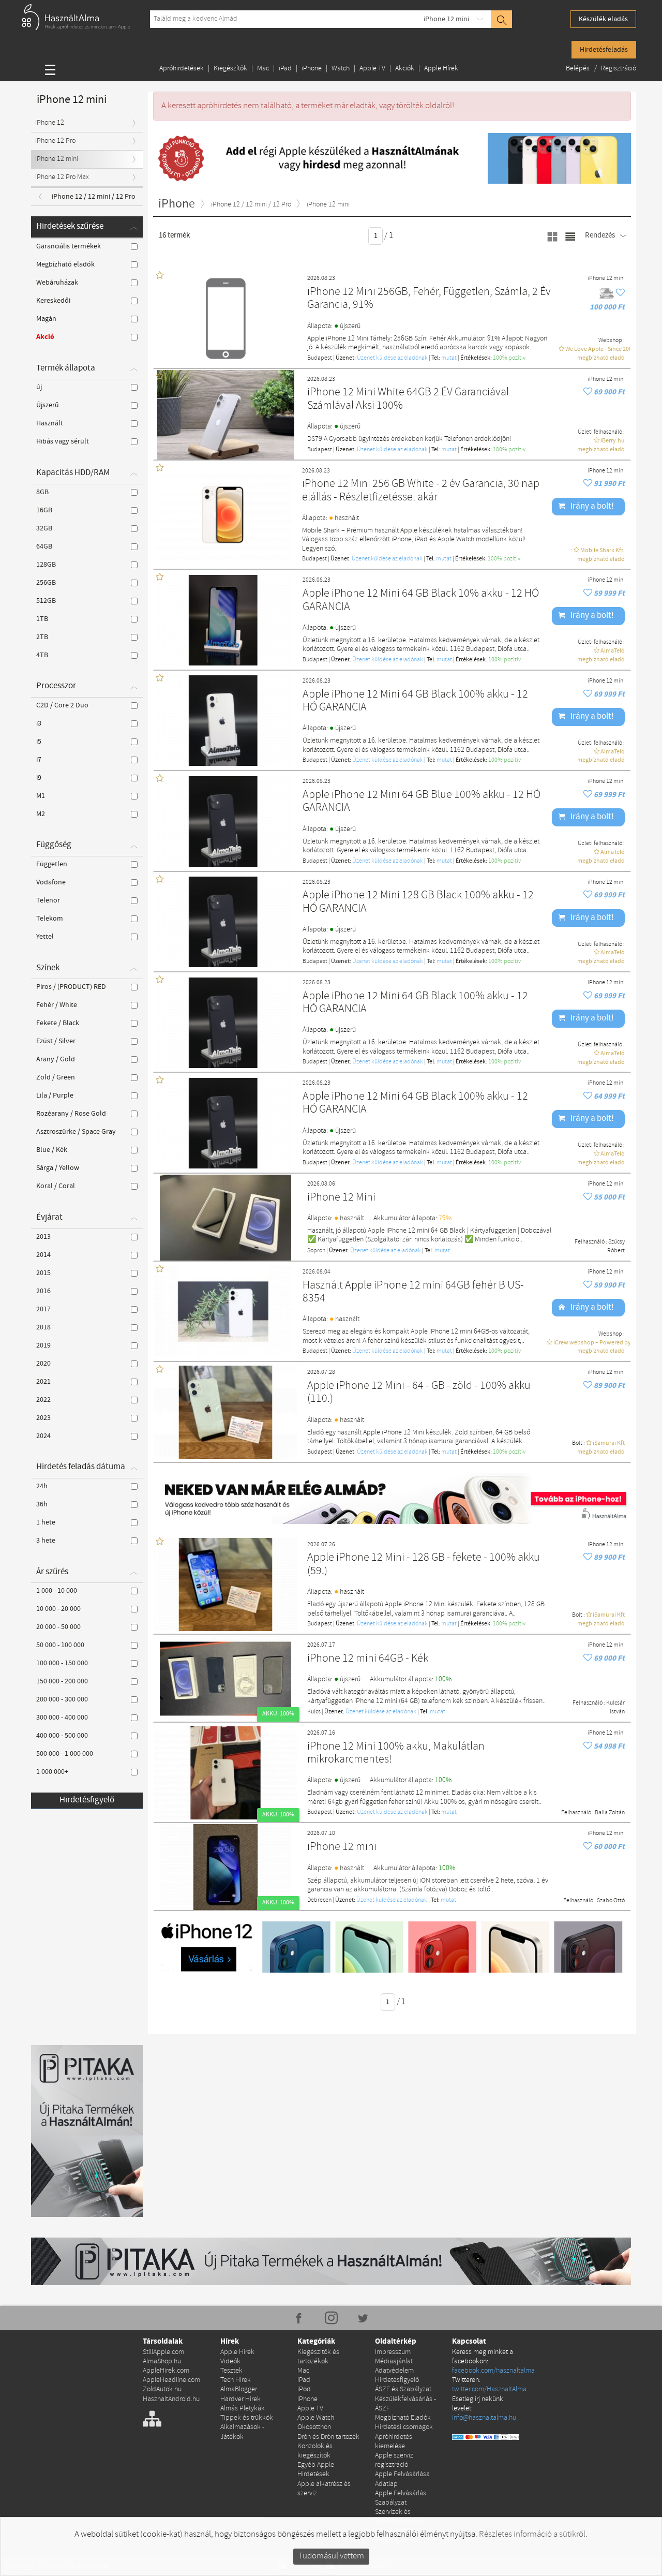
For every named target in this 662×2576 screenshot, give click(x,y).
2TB (42, 637)
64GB (44, 546)
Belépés (578, 69)
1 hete (46, 1522)
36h (42, 1504)
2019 (43, 1345)
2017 (43, 1309)
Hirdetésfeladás (604, 50)
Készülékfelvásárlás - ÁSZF (405, 2404)
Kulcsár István (615, 1707)
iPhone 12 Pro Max (62, 177)
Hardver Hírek (240, 2399)
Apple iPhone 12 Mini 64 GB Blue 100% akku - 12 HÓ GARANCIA (422, 802)
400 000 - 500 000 (62, 1736)
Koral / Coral (56, 1186)
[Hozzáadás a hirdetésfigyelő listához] (620, 293)
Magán (46, 319)
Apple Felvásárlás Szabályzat (401, 2498)
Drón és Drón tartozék (328, 2437)
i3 (39, 723)
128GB (46, 565)
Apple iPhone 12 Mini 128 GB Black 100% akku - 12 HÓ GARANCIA (418, 902)
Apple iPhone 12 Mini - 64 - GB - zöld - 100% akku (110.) (419, 1393)
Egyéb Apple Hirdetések (316, 2470)
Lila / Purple (55, 1095)
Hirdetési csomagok (404, 2427)
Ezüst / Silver (56, 1041)
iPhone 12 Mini (341, 1198)
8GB (42, 492)
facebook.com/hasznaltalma (493, 2371)
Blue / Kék (52, 1150)
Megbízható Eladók (403, 2418)
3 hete (46, 1541)
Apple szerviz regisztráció (394, 2460)
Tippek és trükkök (247, 2418)
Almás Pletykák (243, 2409)
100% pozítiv (509, 358)
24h (42, 1486)
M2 (41, 814)
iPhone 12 (50, 123)
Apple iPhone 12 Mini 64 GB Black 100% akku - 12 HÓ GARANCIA (415, 701)
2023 (43, 1418)
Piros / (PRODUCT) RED (71, 987)
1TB (42, 619)
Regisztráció (619, 69)
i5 (39, 742)
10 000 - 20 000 (58, 1609)
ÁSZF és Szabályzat (403, 2389)
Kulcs (314, 1712)
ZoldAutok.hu (162, 2389)
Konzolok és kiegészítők (315, 2451)
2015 (43, 1273)
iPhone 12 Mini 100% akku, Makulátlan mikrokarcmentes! (396, 1753)
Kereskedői (53, 301)
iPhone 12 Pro (55, 141)
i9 (39, 778)
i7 (39, 760)
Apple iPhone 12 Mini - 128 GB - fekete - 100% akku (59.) (424, 1565)
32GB (44, 528)
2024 (43, 1436)
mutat (449, 358)
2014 (43, 1255)
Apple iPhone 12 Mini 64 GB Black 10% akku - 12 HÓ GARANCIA (421, 601)
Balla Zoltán (610, 1813)
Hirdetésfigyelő (87, 1800)
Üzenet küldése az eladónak (392, 358)
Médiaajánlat (394, 2362)
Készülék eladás (603, 19)
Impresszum (393, 2352)
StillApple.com (163, 2352)
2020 (43, 1364)
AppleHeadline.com (171, 2380)
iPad (285, 69)
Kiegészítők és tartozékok (318, 2357)
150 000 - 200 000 (62, 1681)
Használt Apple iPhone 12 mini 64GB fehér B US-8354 (413, 1292)
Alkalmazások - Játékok (242, 2432)
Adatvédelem (394, 2371)
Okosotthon (314, 2427)
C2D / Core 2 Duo (62, 705)
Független (52, 864)
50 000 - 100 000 (60, 1645)
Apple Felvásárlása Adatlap (402, 2479)
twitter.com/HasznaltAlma (489, 2389)
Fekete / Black (58, 1023)
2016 (43, 1291)
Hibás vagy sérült (63, 441)
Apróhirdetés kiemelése (394, 2442)
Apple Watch (316, 2418)
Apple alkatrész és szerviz (324, 2489)
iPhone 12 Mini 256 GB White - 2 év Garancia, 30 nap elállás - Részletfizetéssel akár (421, 491)
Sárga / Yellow (58, 1168)
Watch (341, 69)
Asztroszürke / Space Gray (76, 1132)
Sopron (316, 1251)
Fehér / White (57, 1005)
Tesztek (231, 2371)
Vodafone (51, 882)
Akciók (405, 69)
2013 (43, 1237)
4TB (42, 655)
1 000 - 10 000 (57, 1591)
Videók (230, 2362)
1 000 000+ (52, 1772)
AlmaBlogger (239, 2389)
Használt (50, 423)
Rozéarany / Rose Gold (71, 1114)
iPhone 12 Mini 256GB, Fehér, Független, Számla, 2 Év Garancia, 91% (429, 299)
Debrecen (319, 1900)
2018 (43, 1327)
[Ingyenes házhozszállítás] (607, 293)
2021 (43, 1382)
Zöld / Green (56, 1077)
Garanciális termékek (69, 246)
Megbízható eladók (65, 264)
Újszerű (48, 405)
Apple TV (372, 69)
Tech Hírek (236, 2380)
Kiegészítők (230, 69)
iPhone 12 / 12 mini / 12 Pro (94, 197)
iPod (304, 2389)
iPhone (312, 69)
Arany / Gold (56, 1059)
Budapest (320, 358)
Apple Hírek (441, 69)
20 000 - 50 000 (58, 1627)
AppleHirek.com (166, 2371)
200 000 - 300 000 (62, 1699)
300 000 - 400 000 (62, 1718)
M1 (41, 796)
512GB (46, 601)
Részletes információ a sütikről (532, 2534)
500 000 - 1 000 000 (65, 1754)
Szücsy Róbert (616, 1246)
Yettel (45, 937)
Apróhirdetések (182, 69)
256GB (46, 583)
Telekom (50, 919)
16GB (44, 510)
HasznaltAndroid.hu (171, 2399)
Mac (263, 69)
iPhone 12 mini (446, 19)
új (39, 387)
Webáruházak (57, 283)
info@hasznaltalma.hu (484, 2418)
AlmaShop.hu (162, 2362)
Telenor (48, 900)
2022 (43, 1400)
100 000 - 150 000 (62, 1663)
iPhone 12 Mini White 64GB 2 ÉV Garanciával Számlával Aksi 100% (408, 399)
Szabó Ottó (611, 1901)
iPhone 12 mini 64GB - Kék (368, 1659)
